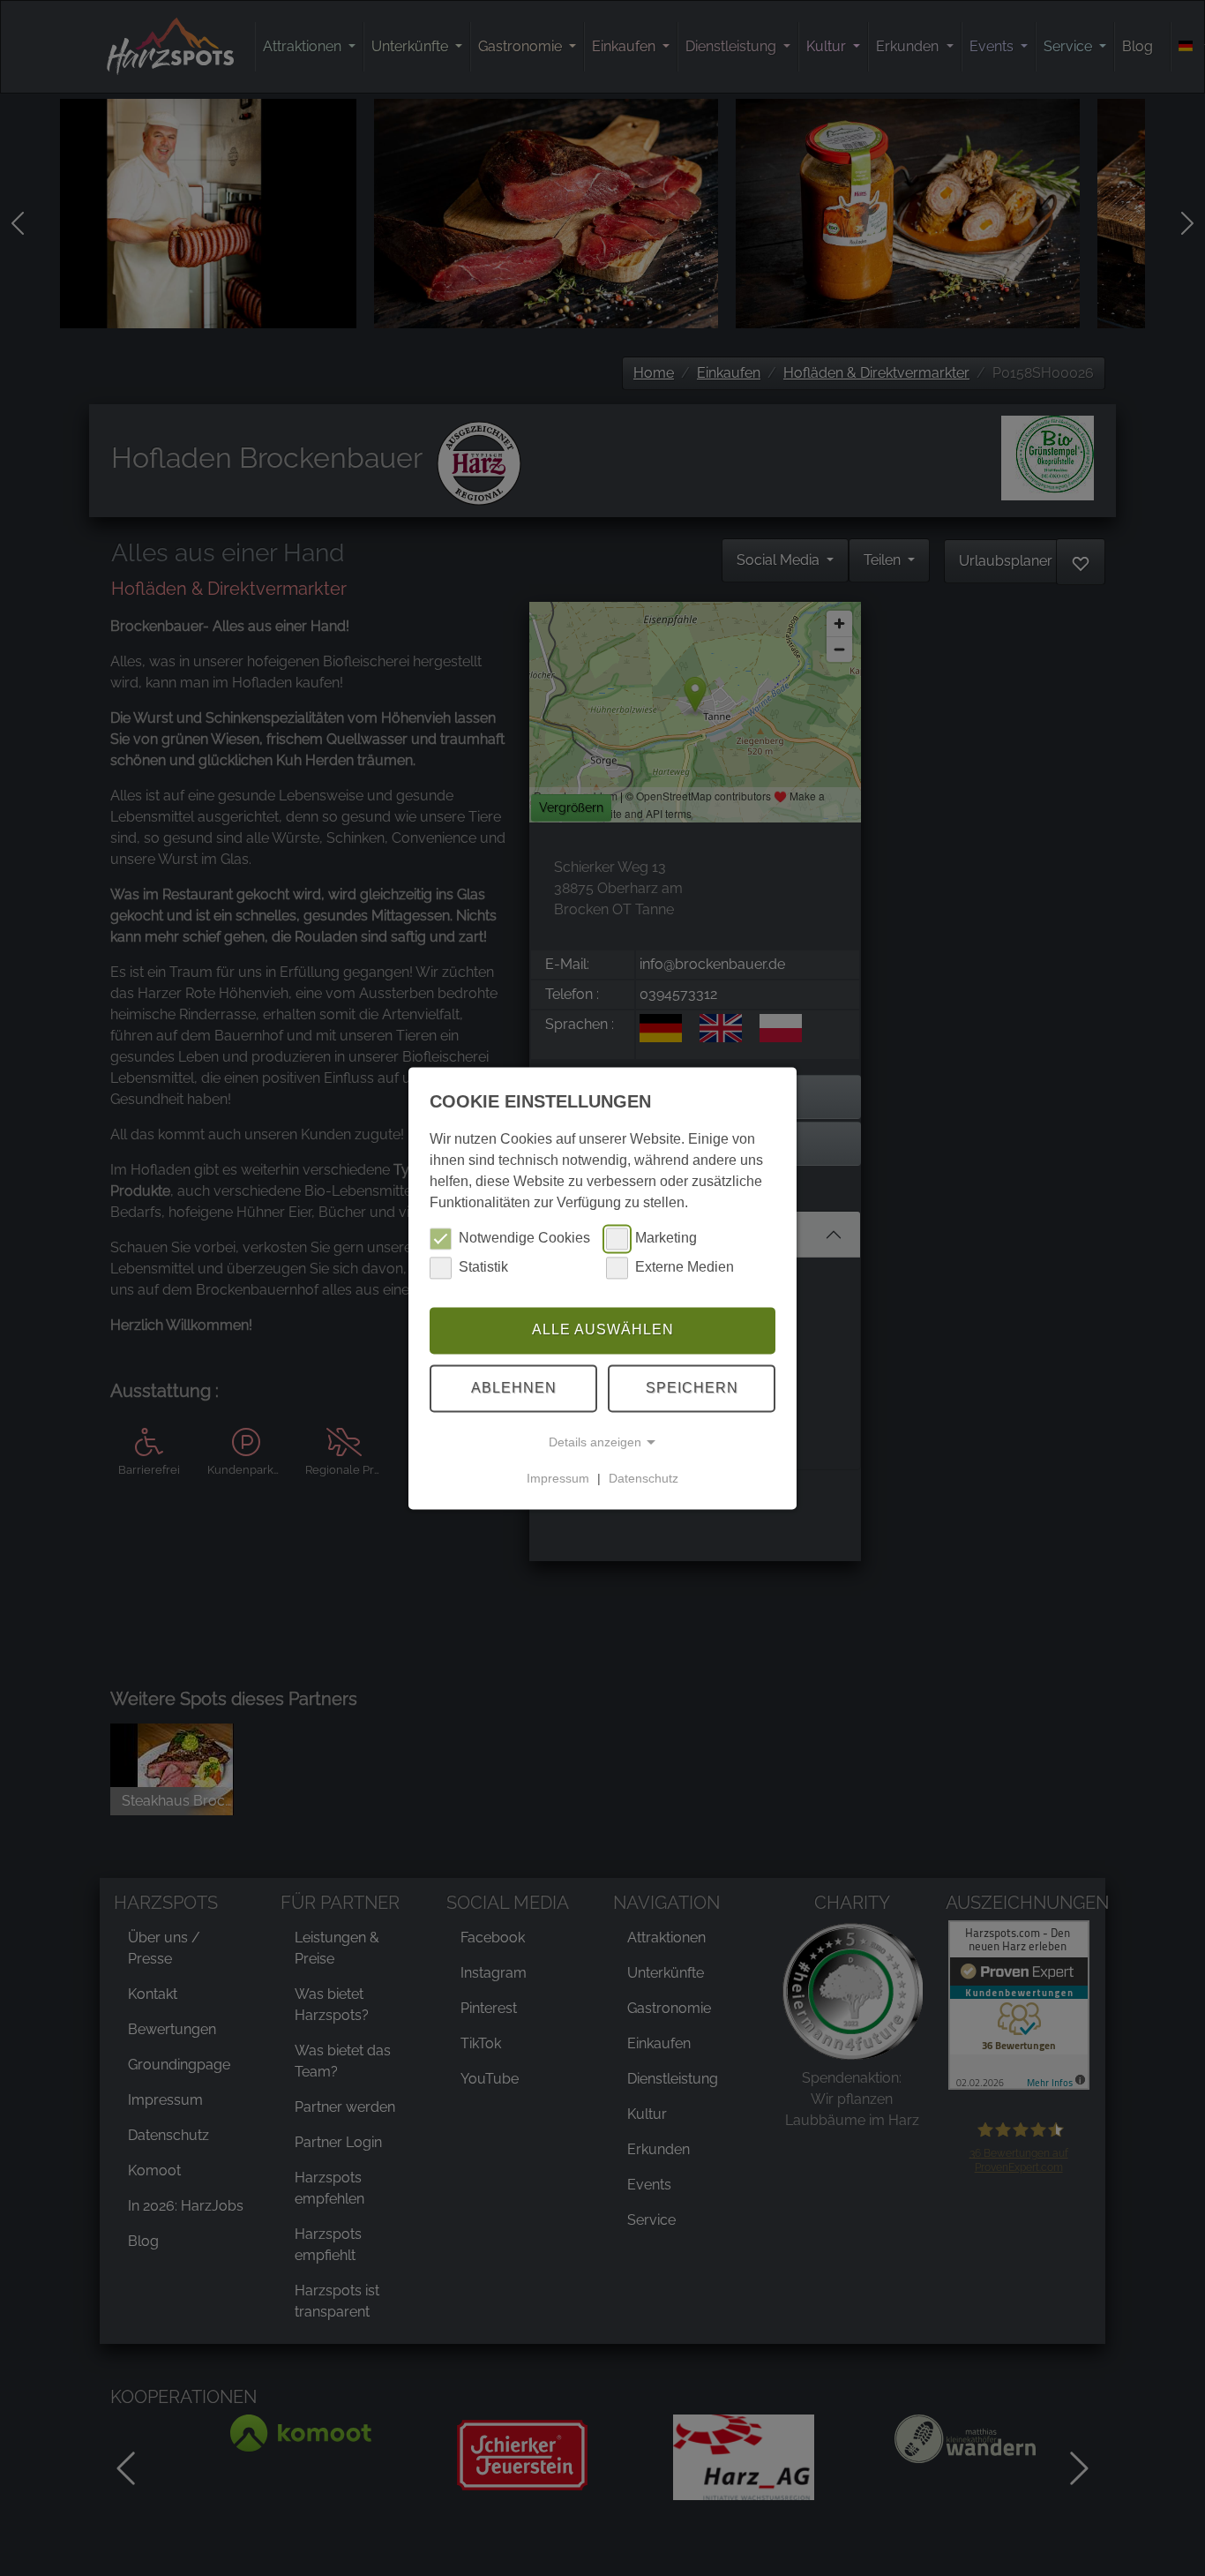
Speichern (692, 1388)
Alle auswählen (603, 1330)
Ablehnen (514, 1388)
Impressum (558, 1478)
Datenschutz (644, 1478)
